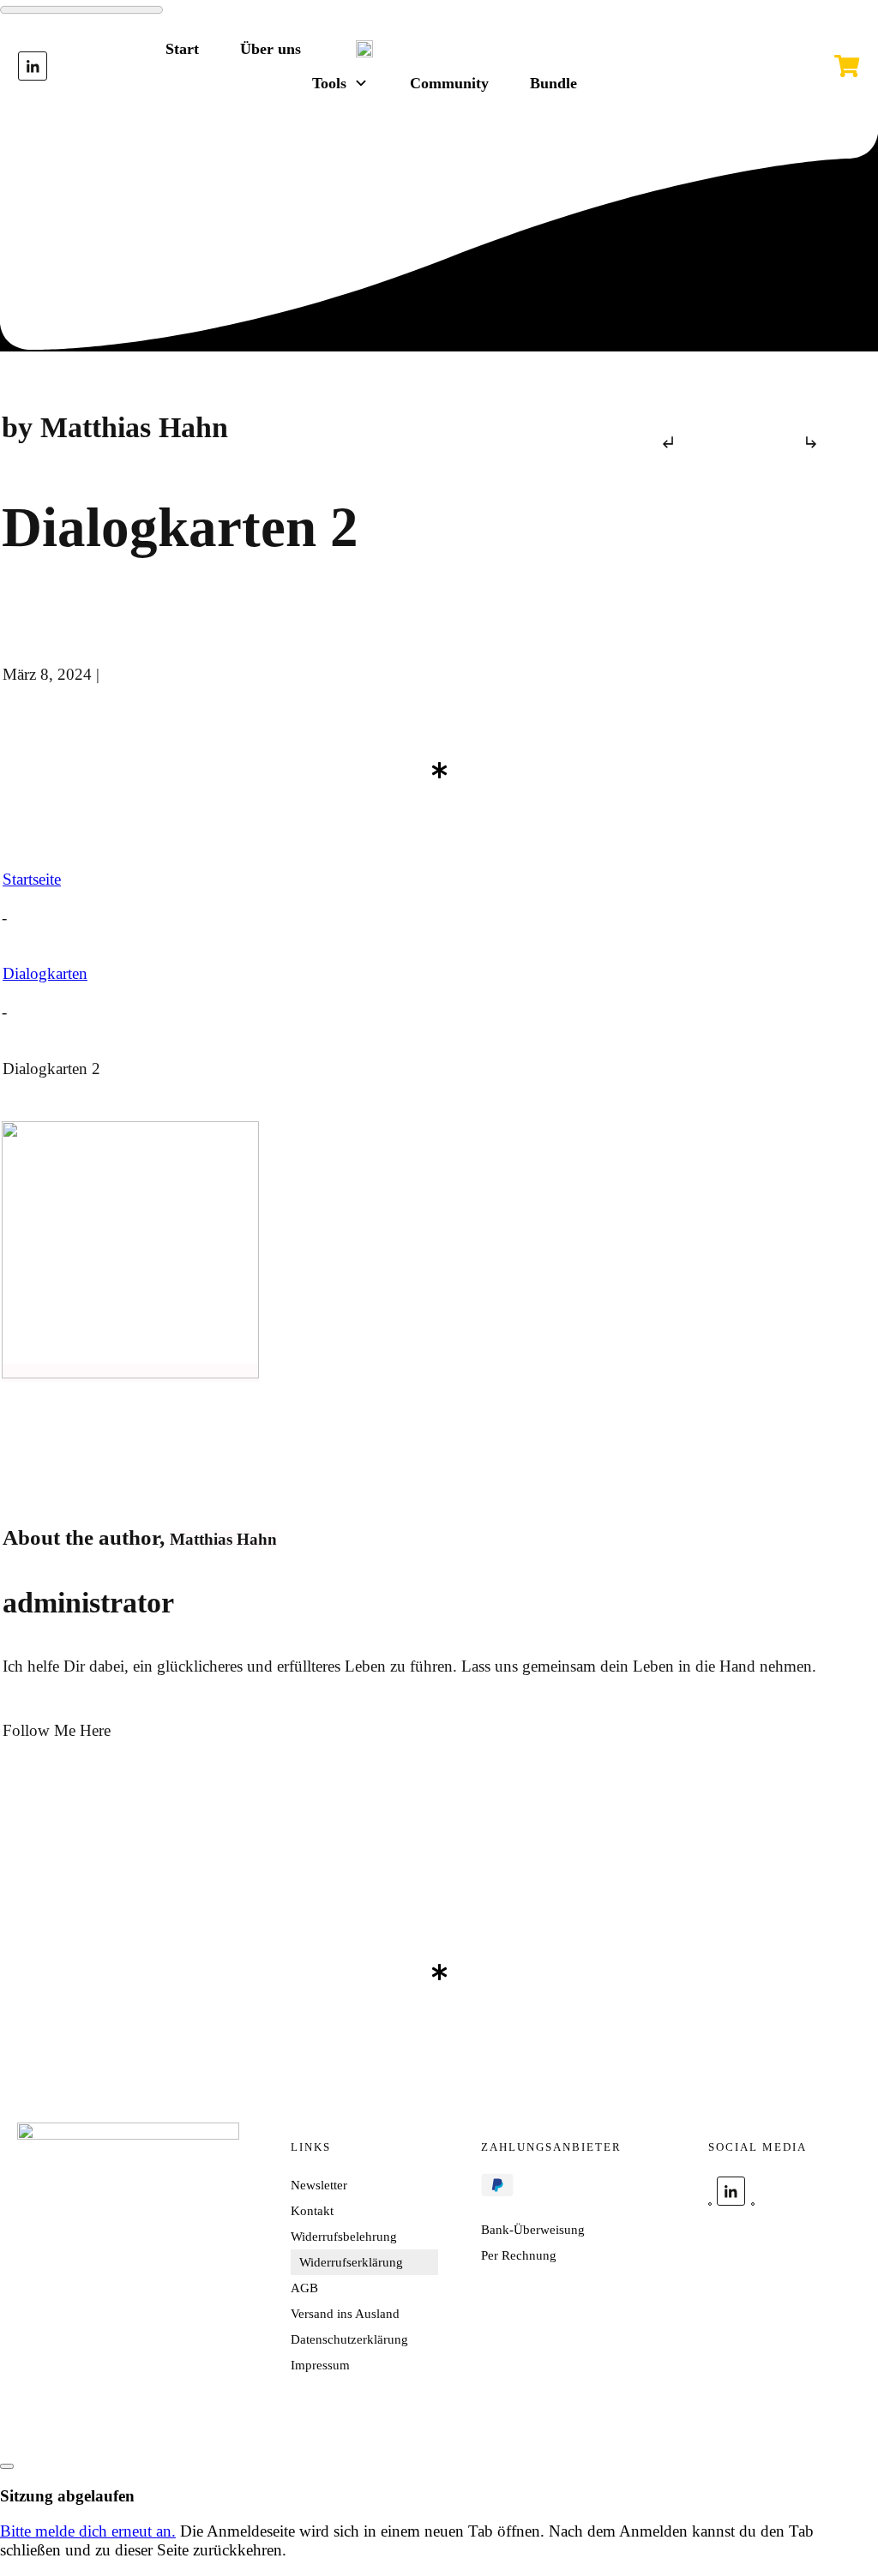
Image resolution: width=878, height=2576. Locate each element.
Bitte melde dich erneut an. (88, 2531)
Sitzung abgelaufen (67, 2496)
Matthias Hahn (223, 1539)
